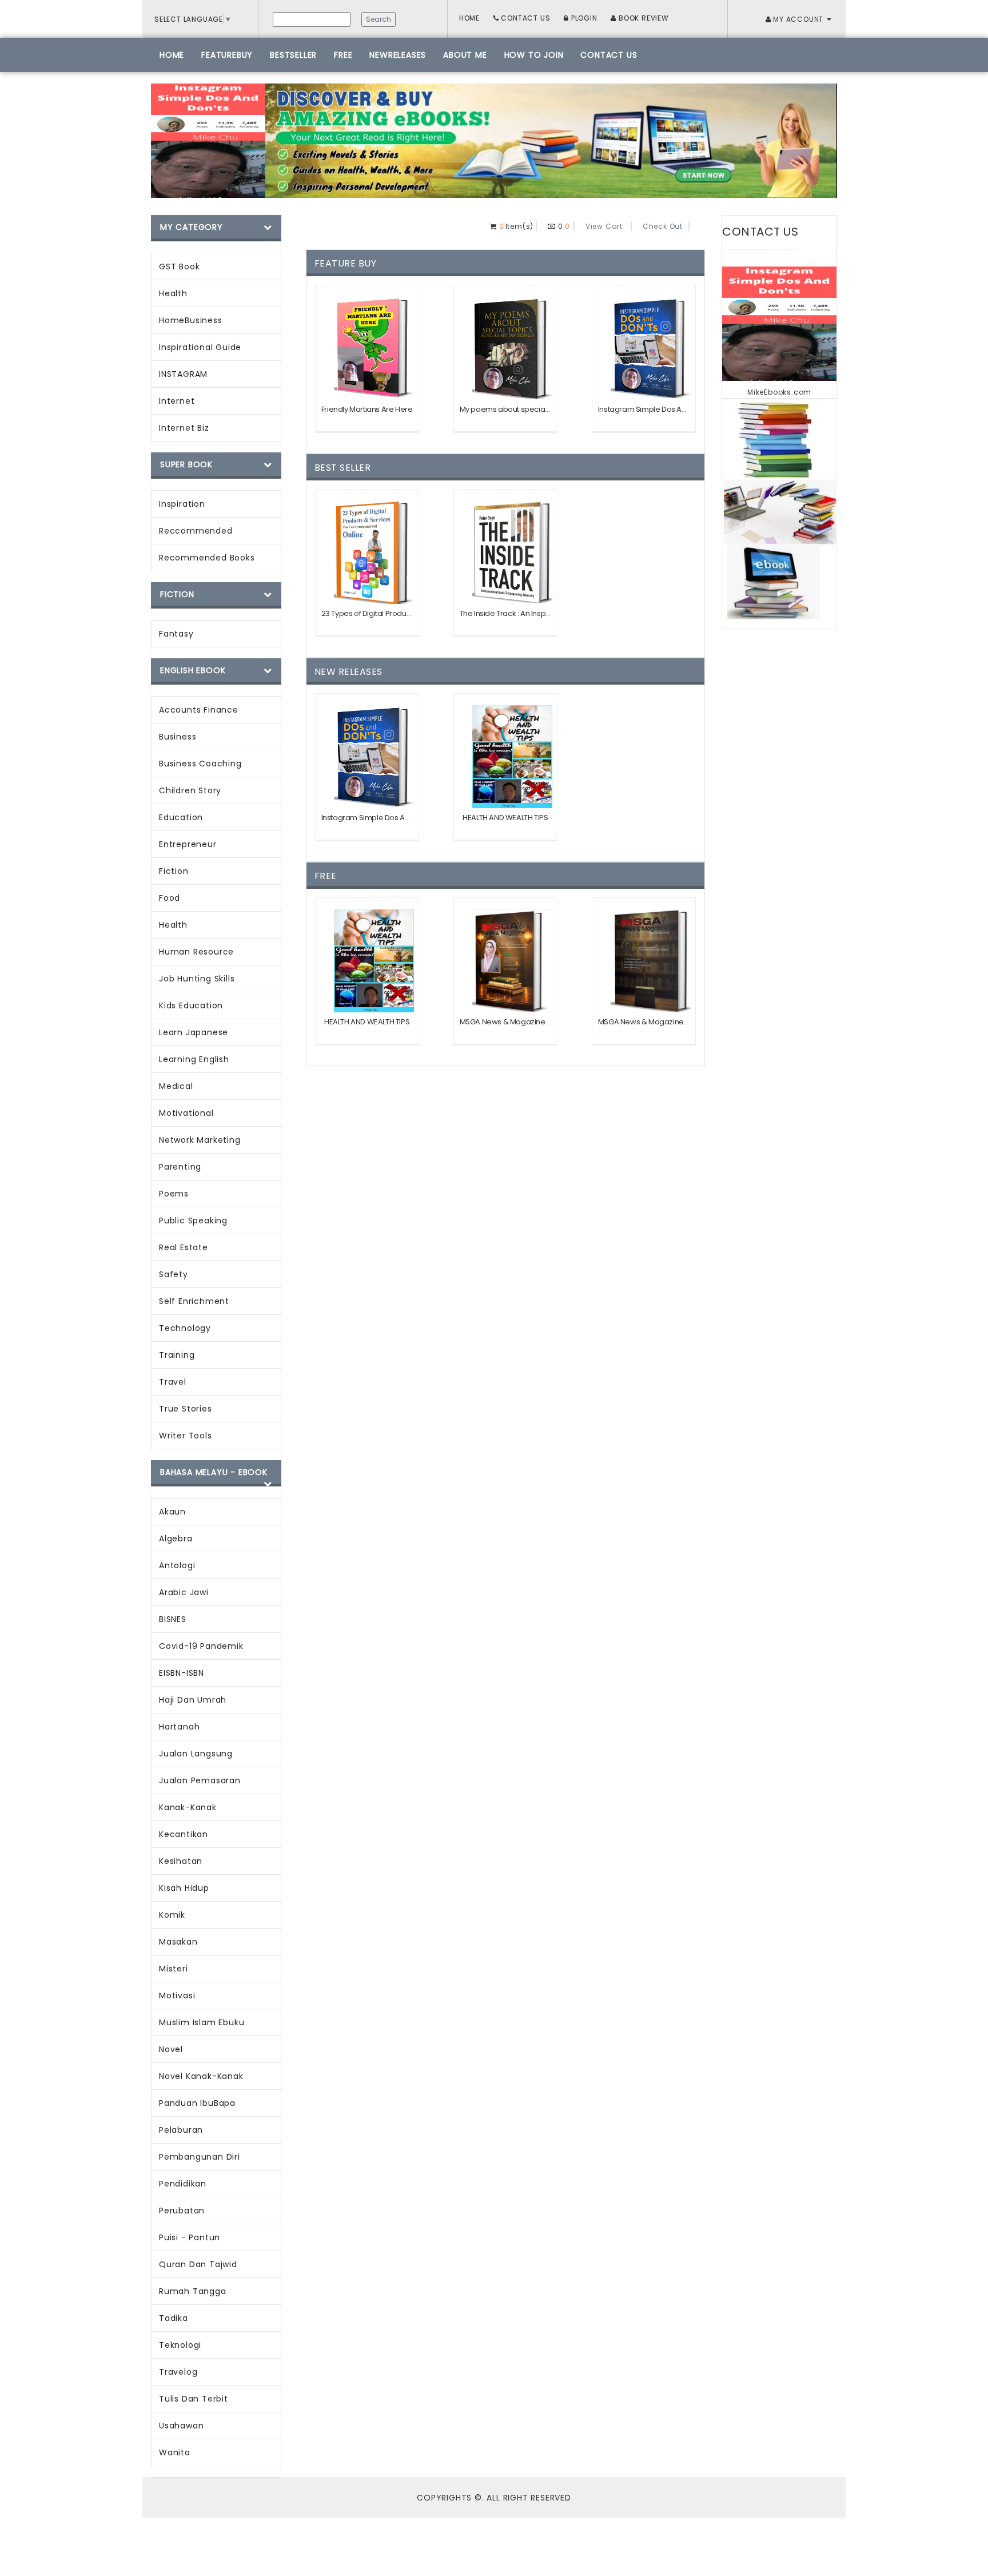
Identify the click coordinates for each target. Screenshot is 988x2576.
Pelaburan (181, 2130)
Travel (173, 1382)
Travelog (178, 2372)
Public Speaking (193, 1221)
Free (343, 55)
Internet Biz (184, 428)
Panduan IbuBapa (197, 2103)
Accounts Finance (199, 710)
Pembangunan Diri (200, 2157)
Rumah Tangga (193, 2291)
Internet (177, 401)
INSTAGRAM (183, 374)
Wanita (175, 2452)
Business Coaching (200, 764)
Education (181, 817)
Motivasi (177, 1995)
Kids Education (191, 1005)
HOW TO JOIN (534, 55)
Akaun (172, 1512)
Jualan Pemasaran (200, 1780)
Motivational (186, 1113)
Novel (171, 2049)
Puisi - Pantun (190, 2237)
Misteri (174, 1969)
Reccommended (196, 531)
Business (178, 737)
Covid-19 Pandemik (201, 1646)
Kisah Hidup (184, 1888)
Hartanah (179, 1727)
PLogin (583, 18)
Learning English (194, 1059)
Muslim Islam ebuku (202, 2022)
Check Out (663, 226)
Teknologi (180, 2345)
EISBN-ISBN (182, 1673)
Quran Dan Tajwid (198, 2264)
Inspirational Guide (200, 347)
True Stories (186, 1409)
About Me (465, 55)
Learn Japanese (194, 1032)
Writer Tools (186, 1436)
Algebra (176, 1539)
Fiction (174, 871)
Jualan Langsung (196, 1754)
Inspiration (182, 504)
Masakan (178, 1942)
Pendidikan (183, 2184)
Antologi (177, 1565)
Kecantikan (184, 1834)
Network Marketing (200, 1140)
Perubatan (182, 2211)
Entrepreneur (188, 844)
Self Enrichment (194, 1301)
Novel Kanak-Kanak (201, 2076)
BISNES (173, 1619)
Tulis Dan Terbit (194, 2399)
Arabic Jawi (184, 1592)
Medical (176, 1086)
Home (469, 18)
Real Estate (184, 1247)
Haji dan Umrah (193, 1700)
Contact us (609, 55)
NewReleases (398, 55)
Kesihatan (181, 1861)
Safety (174, 1274)
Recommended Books (207, 558)
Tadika (174, 2318)
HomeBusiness (191, 320)
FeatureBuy (227, 55)
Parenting (180, 1167)
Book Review (643, 18)
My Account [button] (798, 19)
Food (170, 898)
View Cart (604, 226)
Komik (172, 1915)
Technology (185, 1328)
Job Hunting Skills (197, 979)
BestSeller (293, 55)
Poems (174, 1194)
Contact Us (525, 18)
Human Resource (196, 952)
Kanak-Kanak (188, 1807)
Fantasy (176, 634)
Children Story (190, 790)
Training (177, 1355)
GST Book (179, 267)
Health (173, 293)
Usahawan (181, 2426)
